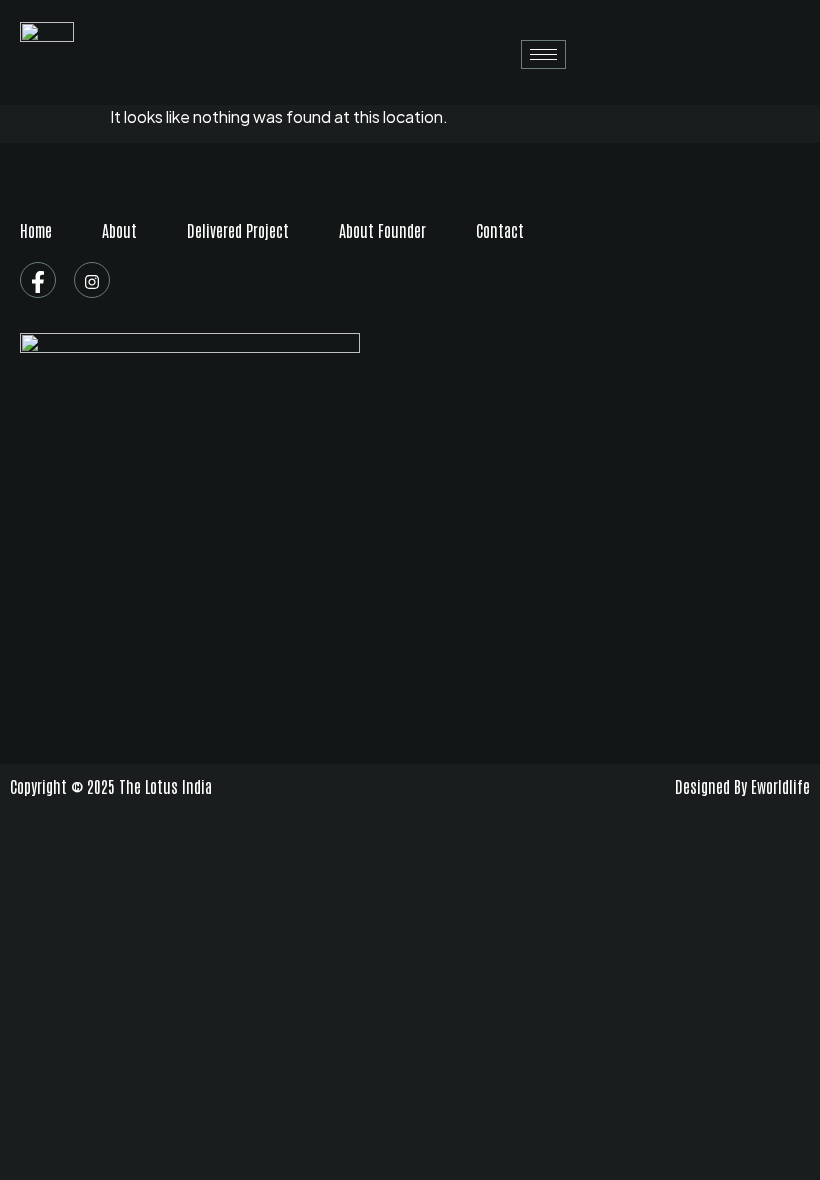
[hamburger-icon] (543, 54)
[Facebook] (38, 280)
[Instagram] (92, 280)
